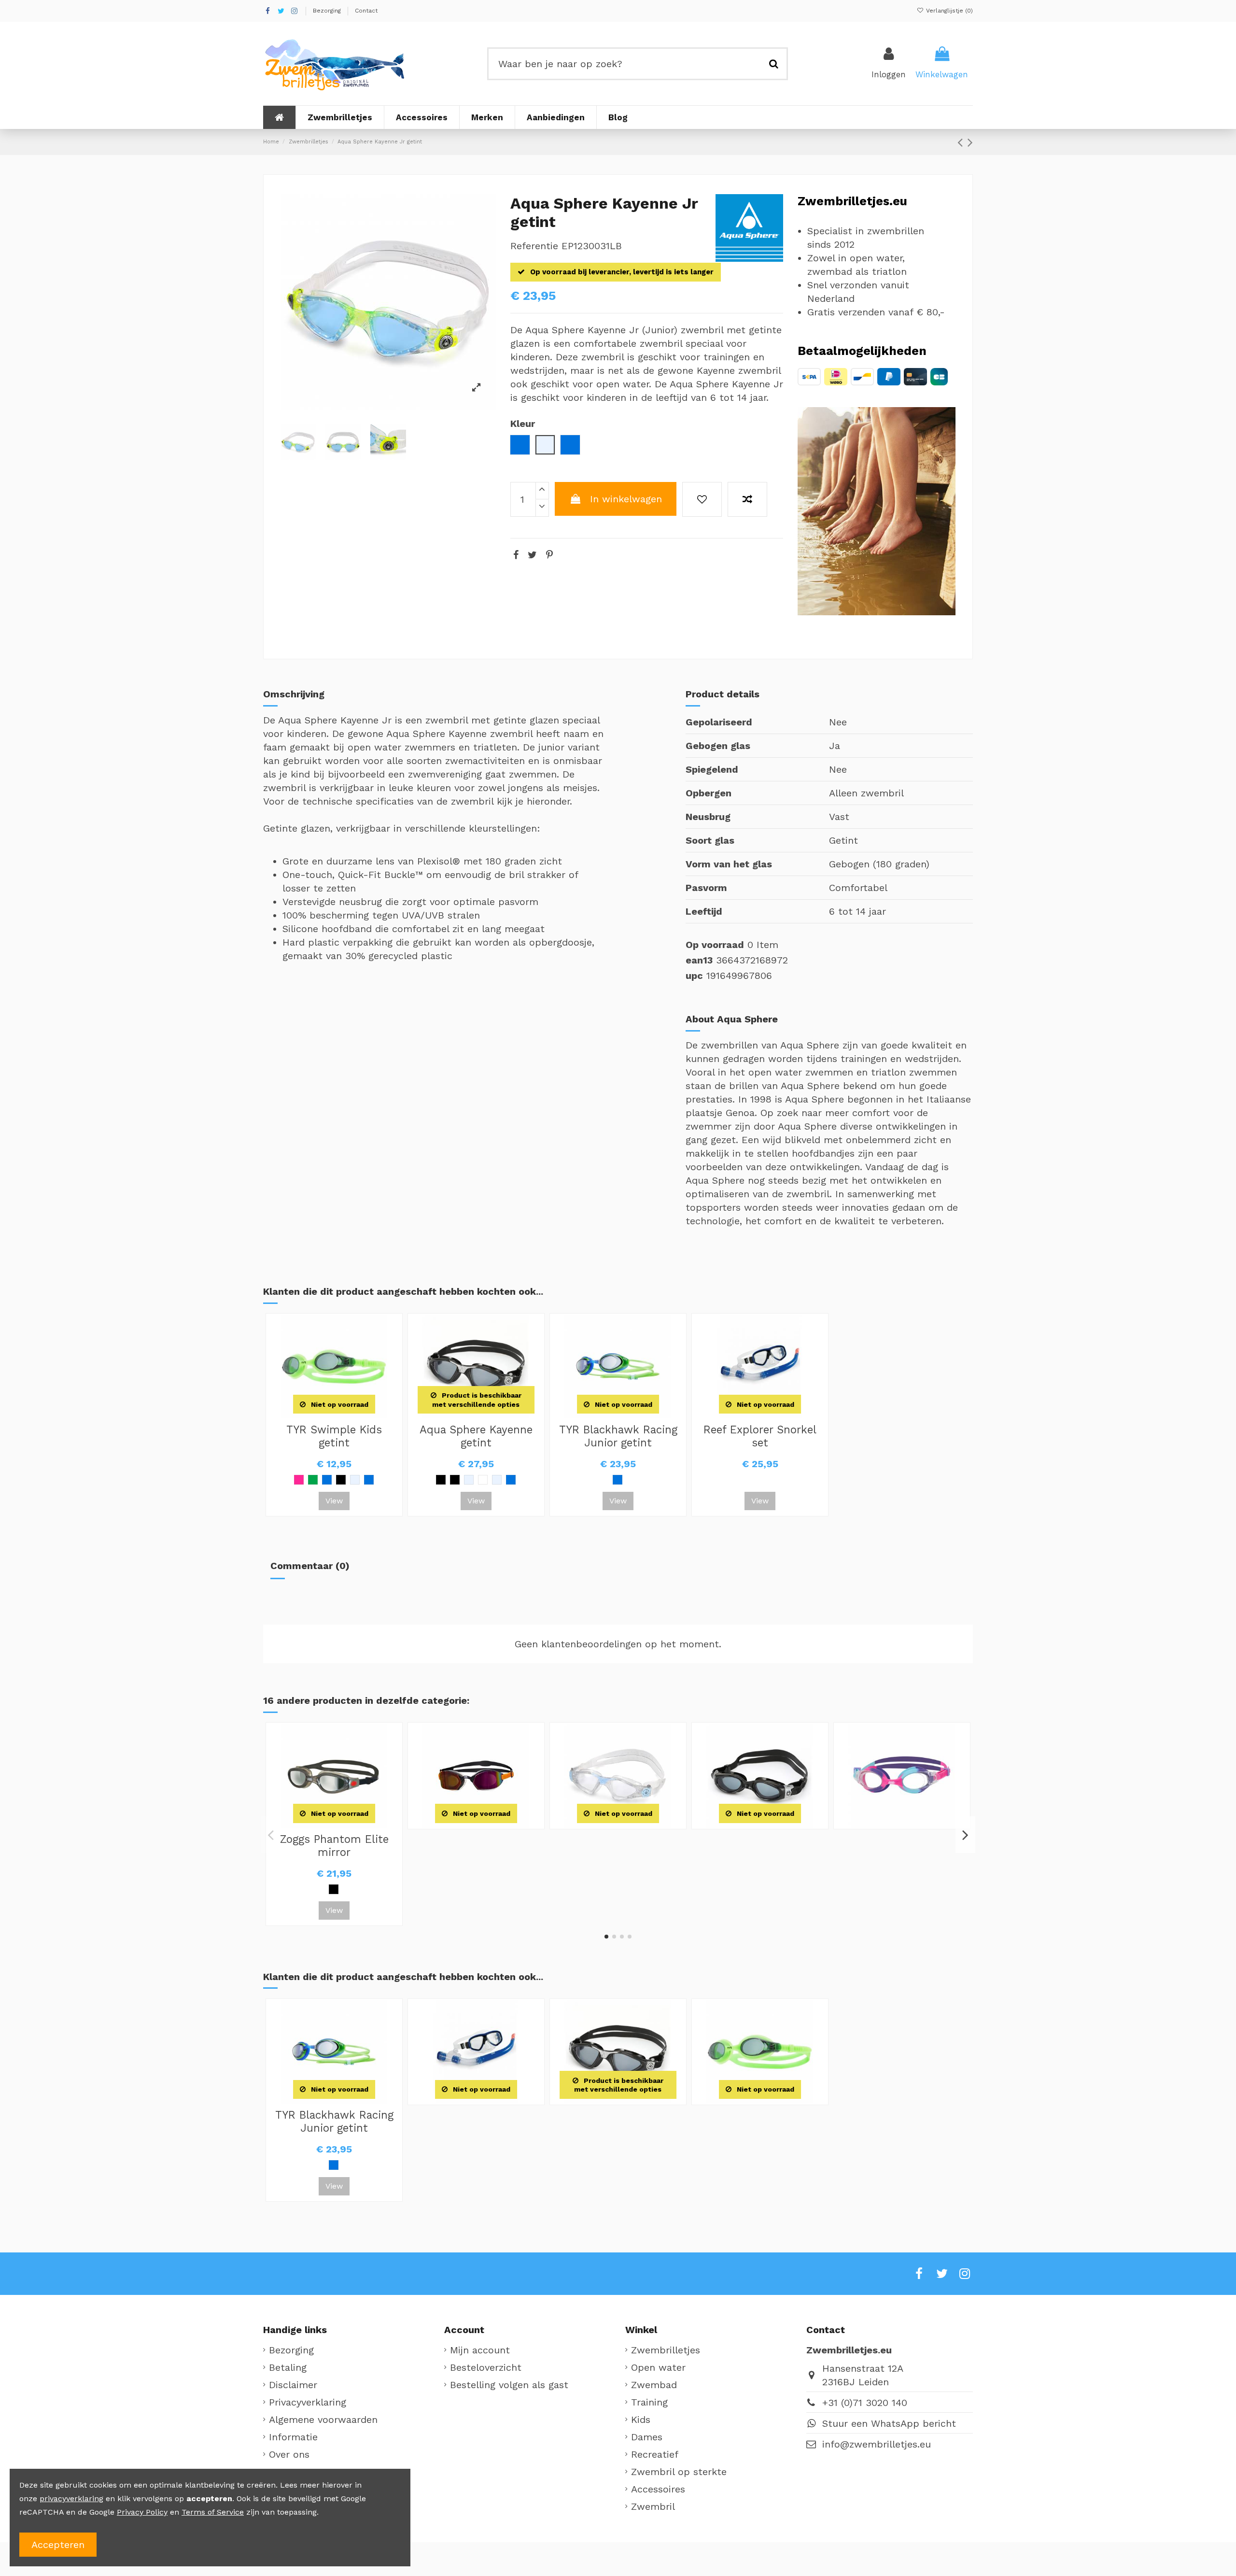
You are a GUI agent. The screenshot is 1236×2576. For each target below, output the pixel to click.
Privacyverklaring (308, 2402)
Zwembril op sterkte (679, 2472)
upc (694, 976)
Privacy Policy (142, 2512)
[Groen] (313, 1480)
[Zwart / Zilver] (441, 1480)
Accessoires (658, 2489)
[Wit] (483, 1480)
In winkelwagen (626, 499)
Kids (641, 2420)
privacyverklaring (71, 2498)
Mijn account (480, 2350)
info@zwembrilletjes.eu (877, 2444)
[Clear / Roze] (355, 1480)
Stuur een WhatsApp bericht (889, 2423)
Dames (647, 2437)
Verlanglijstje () (948, 11)
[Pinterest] (549, 555)
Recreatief (655, 2454)
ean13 (699, 960)
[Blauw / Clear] (327, 1480)
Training (649, 2402)
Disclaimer (293, 2385)
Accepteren (58, 2545)
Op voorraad (715, 945)
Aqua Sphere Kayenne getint (476, 1436)
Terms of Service (213, 2512)
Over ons (289, 2454)
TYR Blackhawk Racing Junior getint (618, 1436)
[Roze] (299, 1480)
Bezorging (328, 11)
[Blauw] (511, 1480)
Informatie (293, 2437)
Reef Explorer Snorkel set (760, 1436)
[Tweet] (532, 555)
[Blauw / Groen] (369, 1480)
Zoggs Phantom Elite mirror (334, 1846)
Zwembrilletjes (666, 2350)
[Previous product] (962, 142)
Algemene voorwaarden (323, 2420)
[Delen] (516, 555)
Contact (366, 11)
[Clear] (497, 1480)
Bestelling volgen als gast (509, 2385)
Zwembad (654, 2385)
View (334, 1501)
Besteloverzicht (486, 2367)
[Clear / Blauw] (469, 1480)
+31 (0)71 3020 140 (865, 2403)
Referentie (534, 246)
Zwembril (653, 2506)
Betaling (288, 2367)
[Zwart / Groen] (455, 1480)
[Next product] (970, 142)
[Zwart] (341, 1480)
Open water (658, 2367)
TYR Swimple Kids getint (334, 1436)
